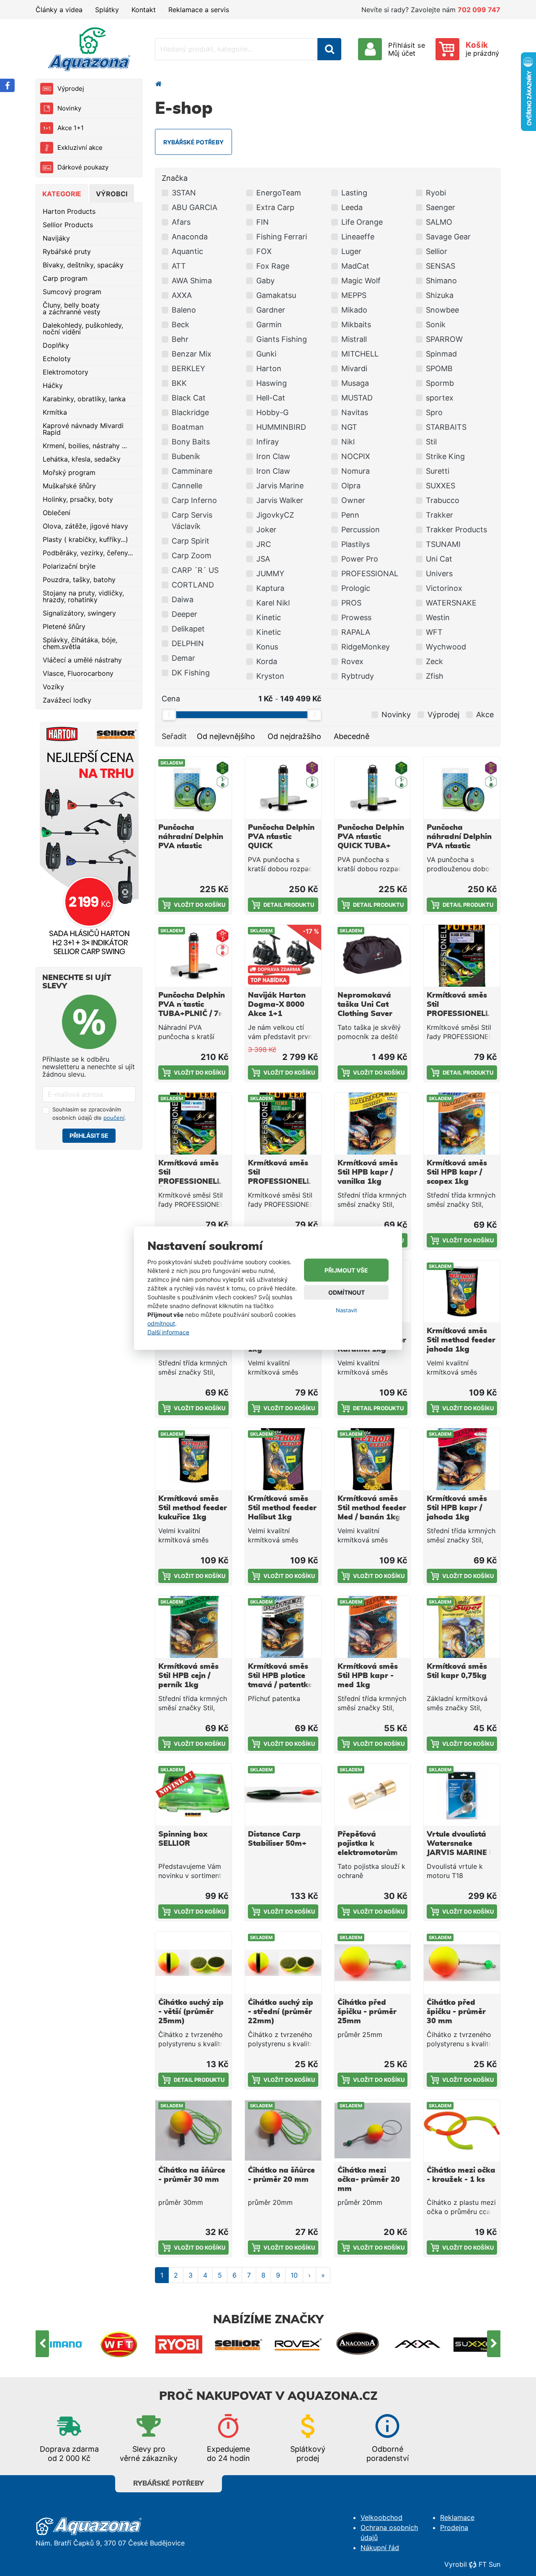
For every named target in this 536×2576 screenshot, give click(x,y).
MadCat (355, 266)
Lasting (354, 193)
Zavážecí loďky (67, 700)
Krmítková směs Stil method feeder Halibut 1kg (282, 1508)
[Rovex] (298, 2344)
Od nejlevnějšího (226, 736)
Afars (181, 222)
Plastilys (356, 544)
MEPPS (354, 295)
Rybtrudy (358, 676)
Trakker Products (456, 530)
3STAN (184, 193)
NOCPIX (356, 456)
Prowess (356, 617)
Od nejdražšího (294, 736)
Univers (439, 573)
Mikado (354, 310)
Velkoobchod (381, 2517)
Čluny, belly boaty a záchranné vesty (72, 308)
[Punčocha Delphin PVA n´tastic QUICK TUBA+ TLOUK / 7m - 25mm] (373, 788)
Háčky (53, 385)
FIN (263, 222)
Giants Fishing (282, 339)
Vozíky (53, 687)
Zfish (435, 676)
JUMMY (270, 573)
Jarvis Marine (280, 486)
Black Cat (189, 398)
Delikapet (188, 629)
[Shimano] (60, 2344)
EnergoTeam (279, 193)
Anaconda (190, 237)
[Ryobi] (179, 2344)
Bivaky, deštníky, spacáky (83, 265)
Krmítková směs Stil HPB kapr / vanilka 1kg (368, 1173)
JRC (264, 544)
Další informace (168, 1332)
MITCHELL (360, 354)
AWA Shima (192, 281)
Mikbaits (356, 325)
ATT (179, 266)
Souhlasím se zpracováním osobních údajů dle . (89, 1114)
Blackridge (190, 412)
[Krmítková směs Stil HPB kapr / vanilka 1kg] (373, 1124)
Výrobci (112, 194)
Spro (434, 412)
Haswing (272, 383)
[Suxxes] (477, 2344)
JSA (263, 559)
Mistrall (354, 339)
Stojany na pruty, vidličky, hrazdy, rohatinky (83, 596)
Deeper (184, 614)
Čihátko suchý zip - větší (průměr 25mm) (191, 2012)
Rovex (352, 661)
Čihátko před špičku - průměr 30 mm (456, 2012)
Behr (180, 339)
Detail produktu (289, 905)
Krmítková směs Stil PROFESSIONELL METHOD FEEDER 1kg (280, 1182)
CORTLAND (193, 585)
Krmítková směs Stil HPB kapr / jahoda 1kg (457, 1508)
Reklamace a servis (199, 10)
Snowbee (442, 310)
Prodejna (454, 2527)
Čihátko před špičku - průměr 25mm (367, 2012)
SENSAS (441, 266)
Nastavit (347, 1310)
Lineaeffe (358, 237)
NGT (349, 427)
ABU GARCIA (195, 207)
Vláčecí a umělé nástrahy (82, 660)
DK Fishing (191, 673)
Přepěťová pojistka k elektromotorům (368, 1844)
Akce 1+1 (71, 128)
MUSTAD (357, 398)
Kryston (270, 676)
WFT (434, 632)
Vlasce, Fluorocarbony (78, 673)
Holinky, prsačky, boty (78, 499)
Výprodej (71, 89)
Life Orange (362, 222)
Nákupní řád (380, 2548)
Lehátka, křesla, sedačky (82, 459)
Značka (175, 178)
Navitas (355, 412)
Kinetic (269, 617)
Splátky (107, 10)
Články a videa (59, 10)
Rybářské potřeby (169, 2484)
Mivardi (354, 368)
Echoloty (57, 359)
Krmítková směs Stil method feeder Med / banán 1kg (372, 1508)
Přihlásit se (89, 1135)
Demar (183, 658)
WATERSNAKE (451, 603)
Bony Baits (191, 442)
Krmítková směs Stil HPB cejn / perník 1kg (188, 1676)
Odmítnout (347, 1292)
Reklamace (457, 2517)
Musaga (355, 383)
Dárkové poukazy (83, 167)
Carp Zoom (192, 555)
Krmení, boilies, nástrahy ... (85, 446)
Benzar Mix (192, 354)
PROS (351, 603)
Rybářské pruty (67, 251)
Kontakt (144, 10)
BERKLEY (188, 368)
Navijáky (56, 238)
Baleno (184, 310)
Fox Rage (273, 266)
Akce (485, 715)
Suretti (438, 471)
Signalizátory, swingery (79, 613)
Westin (438, 617)
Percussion (361, 530)
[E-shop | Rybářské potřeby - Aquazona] (89, 49)
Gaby (265, 281)
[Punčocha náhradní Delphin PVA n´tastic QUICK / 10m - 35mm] (462, 788)
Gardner (271, 310)
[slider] (169, 715)
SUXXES (441, 486)
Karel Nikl (273, 603)
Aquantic (187, 251)
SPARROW (444, 339)
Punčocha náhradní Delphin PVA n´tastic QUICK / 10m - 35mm (459, 846)
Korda (267, 661)
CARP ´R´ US (195, 570)
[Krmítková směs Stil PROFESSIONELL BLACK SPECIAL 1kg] (462, 956)
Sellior (437, 251)
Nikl (348, 442)
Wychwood (446, 647)
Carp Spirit (191, 541)
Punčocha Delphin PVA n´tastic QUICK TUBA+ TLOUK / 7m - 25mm (371, 846)
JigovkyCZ (275, 515)
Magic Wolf (361, 281)
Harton (269, 368)
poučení (114, 1118)
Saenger (441, 207)
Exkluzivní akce (80, 148)
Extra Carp (275, 207)
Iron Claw (273, 456)
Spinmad (441, 354)
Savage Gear (448, 237)
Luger (351, 251)
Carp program (65, 278)
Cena (171, 699)
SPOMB (439, 368)
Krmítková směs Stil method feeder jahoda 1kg (461, 1340)
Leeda (352, 207)
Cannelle (187, 486)
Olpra (351, 486)
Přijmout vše (346, 1270)
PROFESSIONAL (370, 573)
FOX (264, 251)
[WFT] (119, 2344)
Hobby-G (272, 412)
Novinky (69, 108)
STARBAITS (446, 427)
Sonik (436, 325)
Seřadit (174, 736)
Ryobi (436, 193)
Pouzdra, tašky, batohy (79, 580)
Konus (267, 647)
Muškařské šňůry (69, 486)
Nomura (356, 471)
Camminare (192, 471)
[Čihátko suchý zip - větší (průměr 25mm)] (193, 1963)
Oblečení (57, 513)
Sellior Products (68, 225)
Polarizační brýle (69, 566)
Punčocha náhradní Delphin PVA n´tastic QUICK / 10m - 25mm (191, 846)
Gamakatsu (276, 295)
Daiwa (183, 599)
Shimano (441, 281)
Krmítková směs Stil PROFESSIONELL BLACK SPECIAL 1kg (458, 1014)
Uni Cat (439, 559)
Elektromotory (66, 372)
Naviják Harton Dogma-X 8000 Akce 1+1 (277, 1005)
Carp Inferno (194, 500)
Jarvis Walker (280, 500)
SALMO (439, 222)
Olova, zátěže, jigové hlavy (85, 526)
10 (294, 2275)
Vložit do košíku (200, 905)
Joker (266, 530)
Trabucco (443, 500)
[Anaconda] (358, 2344)
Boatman (188, 427)
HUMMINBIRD (281, 427)
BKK (179, 383)
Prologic (356, 588)
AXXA (182, 295)
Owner (353, 500)
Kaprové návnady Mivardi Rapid (83, 429)
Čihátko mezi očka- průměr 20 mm (369, 2180)
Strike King (445, 456)
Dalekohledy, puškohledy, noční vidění (83, 328)
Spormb (440, 383)
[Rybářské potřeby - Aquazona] (158, 84)
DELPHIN (188, 643)
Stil (431, 442)
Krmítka (55, 412)
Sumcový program (72, 292)
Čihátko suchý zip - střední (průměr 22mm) (281, 2012)
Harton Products (69, 211)
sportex (440, 398)
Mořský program (69, 472)
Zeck (434, 661)
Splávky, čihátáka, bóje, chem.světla (80, 643)
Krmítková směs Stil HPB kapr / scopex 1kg (457, 1173)
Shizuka (440, 295)
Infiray (268, 442)
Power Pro (360, 559)
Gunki (266, 354)
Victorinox (444, 588)
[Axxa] (418, 2344)
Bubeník (186, 456)
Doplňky (56, 345)
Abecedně (352, 736)
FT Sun (490, 2564)
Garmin (269, 325)
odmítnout (161, 1323)
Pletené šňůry (64, 626)
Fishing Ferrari (282, 237)
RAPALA (356, 632)
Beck (180, 325)
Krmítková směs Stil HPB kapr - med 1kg (368, 1676)
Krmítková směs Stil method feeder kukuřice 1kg (193, 1508)
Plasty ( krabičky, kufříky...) (85, 539)
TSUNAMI (443, 544)
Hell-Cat (271, 398)
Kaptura (270, 588)
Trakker (439, 515)
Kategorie (62, 194)
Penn (350, 515)
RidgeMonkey (366, 647)
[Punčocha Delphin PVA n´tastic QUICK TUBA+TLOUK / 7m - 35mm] (283, 788)
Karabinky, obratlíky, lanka (84, 399)
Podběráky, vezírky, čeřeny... (88, 553)
